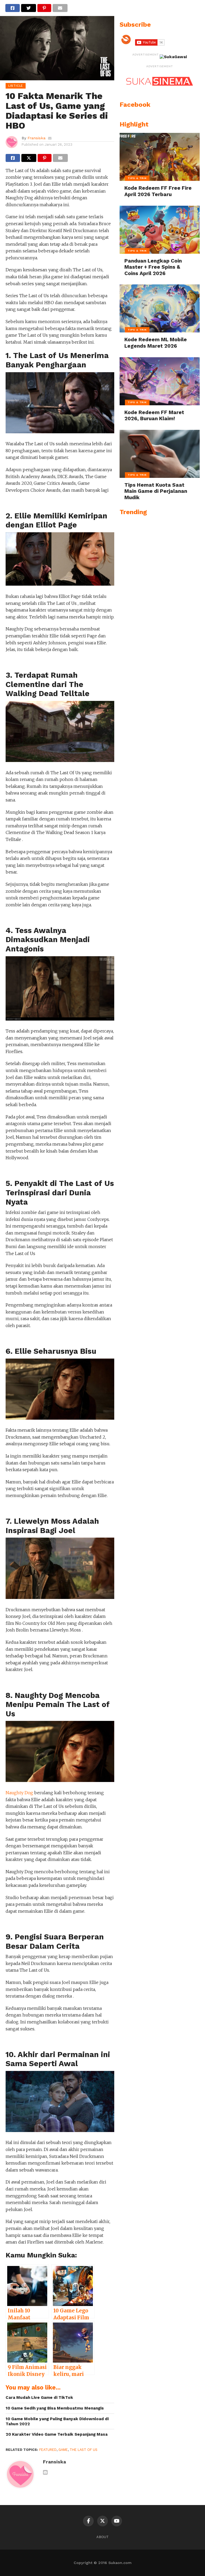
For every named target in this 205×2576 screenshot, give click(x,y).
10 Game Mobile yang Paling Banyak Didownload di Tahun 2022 (57, 2421)
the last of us (84, 2450)
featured (48, 2450)
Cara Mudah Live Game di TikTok (39, 2398)
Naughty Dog (19, 1793)
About (102, 2537)
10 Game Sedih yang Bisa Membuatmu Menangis (55, 2408)
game (63, 2450)
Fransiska (36, 138)
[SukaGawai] (173, 57)
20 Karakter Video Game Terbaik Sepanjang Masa (57, 2434)
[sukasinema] (160, 91)
